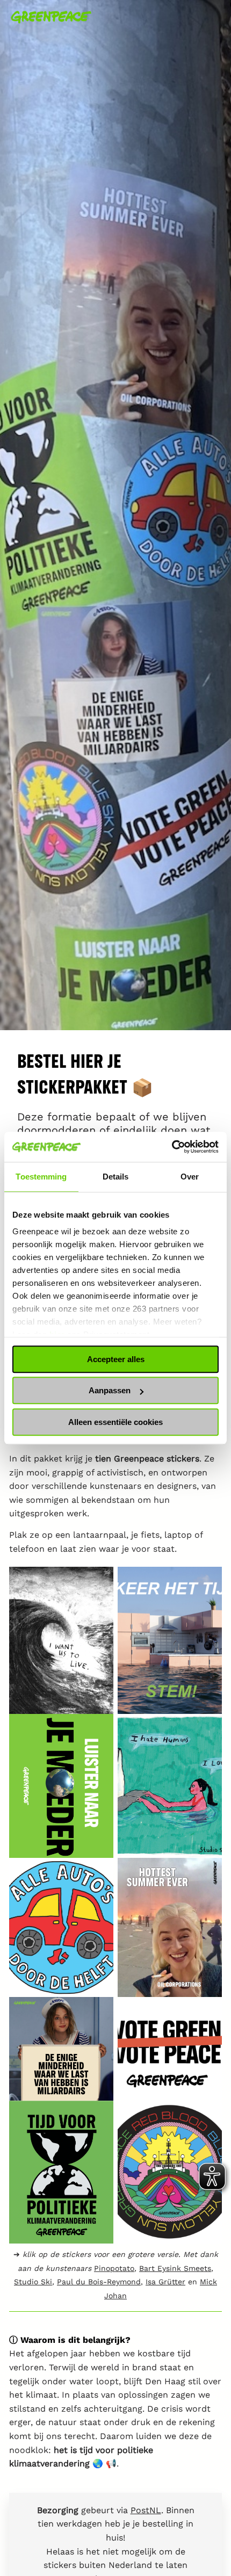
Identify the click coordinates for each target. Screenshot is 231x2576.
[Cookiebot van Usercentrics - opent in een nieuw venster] (172, 1147)
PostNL (146, 2510)
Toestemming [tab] (41, 1177)
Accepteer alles (116, 1359)
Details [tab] (116, 1177)
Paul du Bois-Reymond (99, 2282)
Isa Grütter (165, 2282)
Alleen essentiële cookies (115, 1422)
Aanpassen (110, 1390)
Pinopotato (114, 2268)
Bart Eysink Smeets (175, 2268)
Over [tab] (190, 1177)
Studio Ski (33, 2282)
